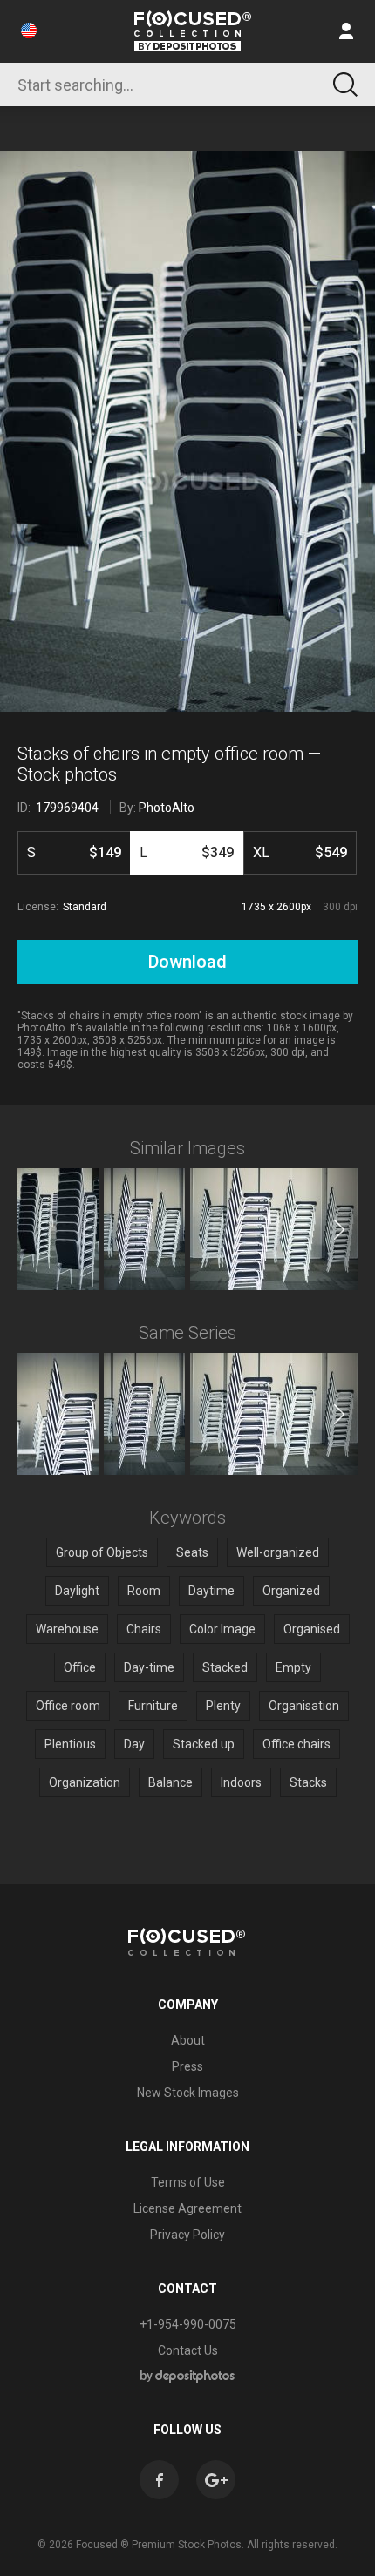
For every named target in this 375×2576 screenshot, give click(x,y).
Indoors (241, 1782)
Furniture (153, 1706)
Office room (68, 1706)
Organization (85, 1782)
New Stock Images (188, 2093)
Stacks (308, 1782)
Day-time (149, 1667)
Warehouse (67, 1629)
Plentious (70, 1744)
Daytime (211, 1591)
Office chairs (297, 1744)
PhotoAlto (167, 808)
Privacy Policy (187, 2235)
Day (134, 1744)
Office (80, 1667)
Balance (170, 1782)
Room (144, 1591)
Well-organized (278, 1552)
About (188, 2040)
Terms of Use (188, 2182)
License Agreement (187, 2208)
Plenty (223, 1706)
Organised (312, 1629)
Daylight (77, 1591)
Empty (293, 1667)
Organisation (304, 1706)
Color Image (222, 1629)
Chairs (144, 1629)
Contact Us (188, 2350)
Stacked (225, 1667)
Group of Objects (102, 1552)
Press (187, 2066)
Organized (291, 1591)
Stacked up (204, 1744)
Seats (192, 1552)
